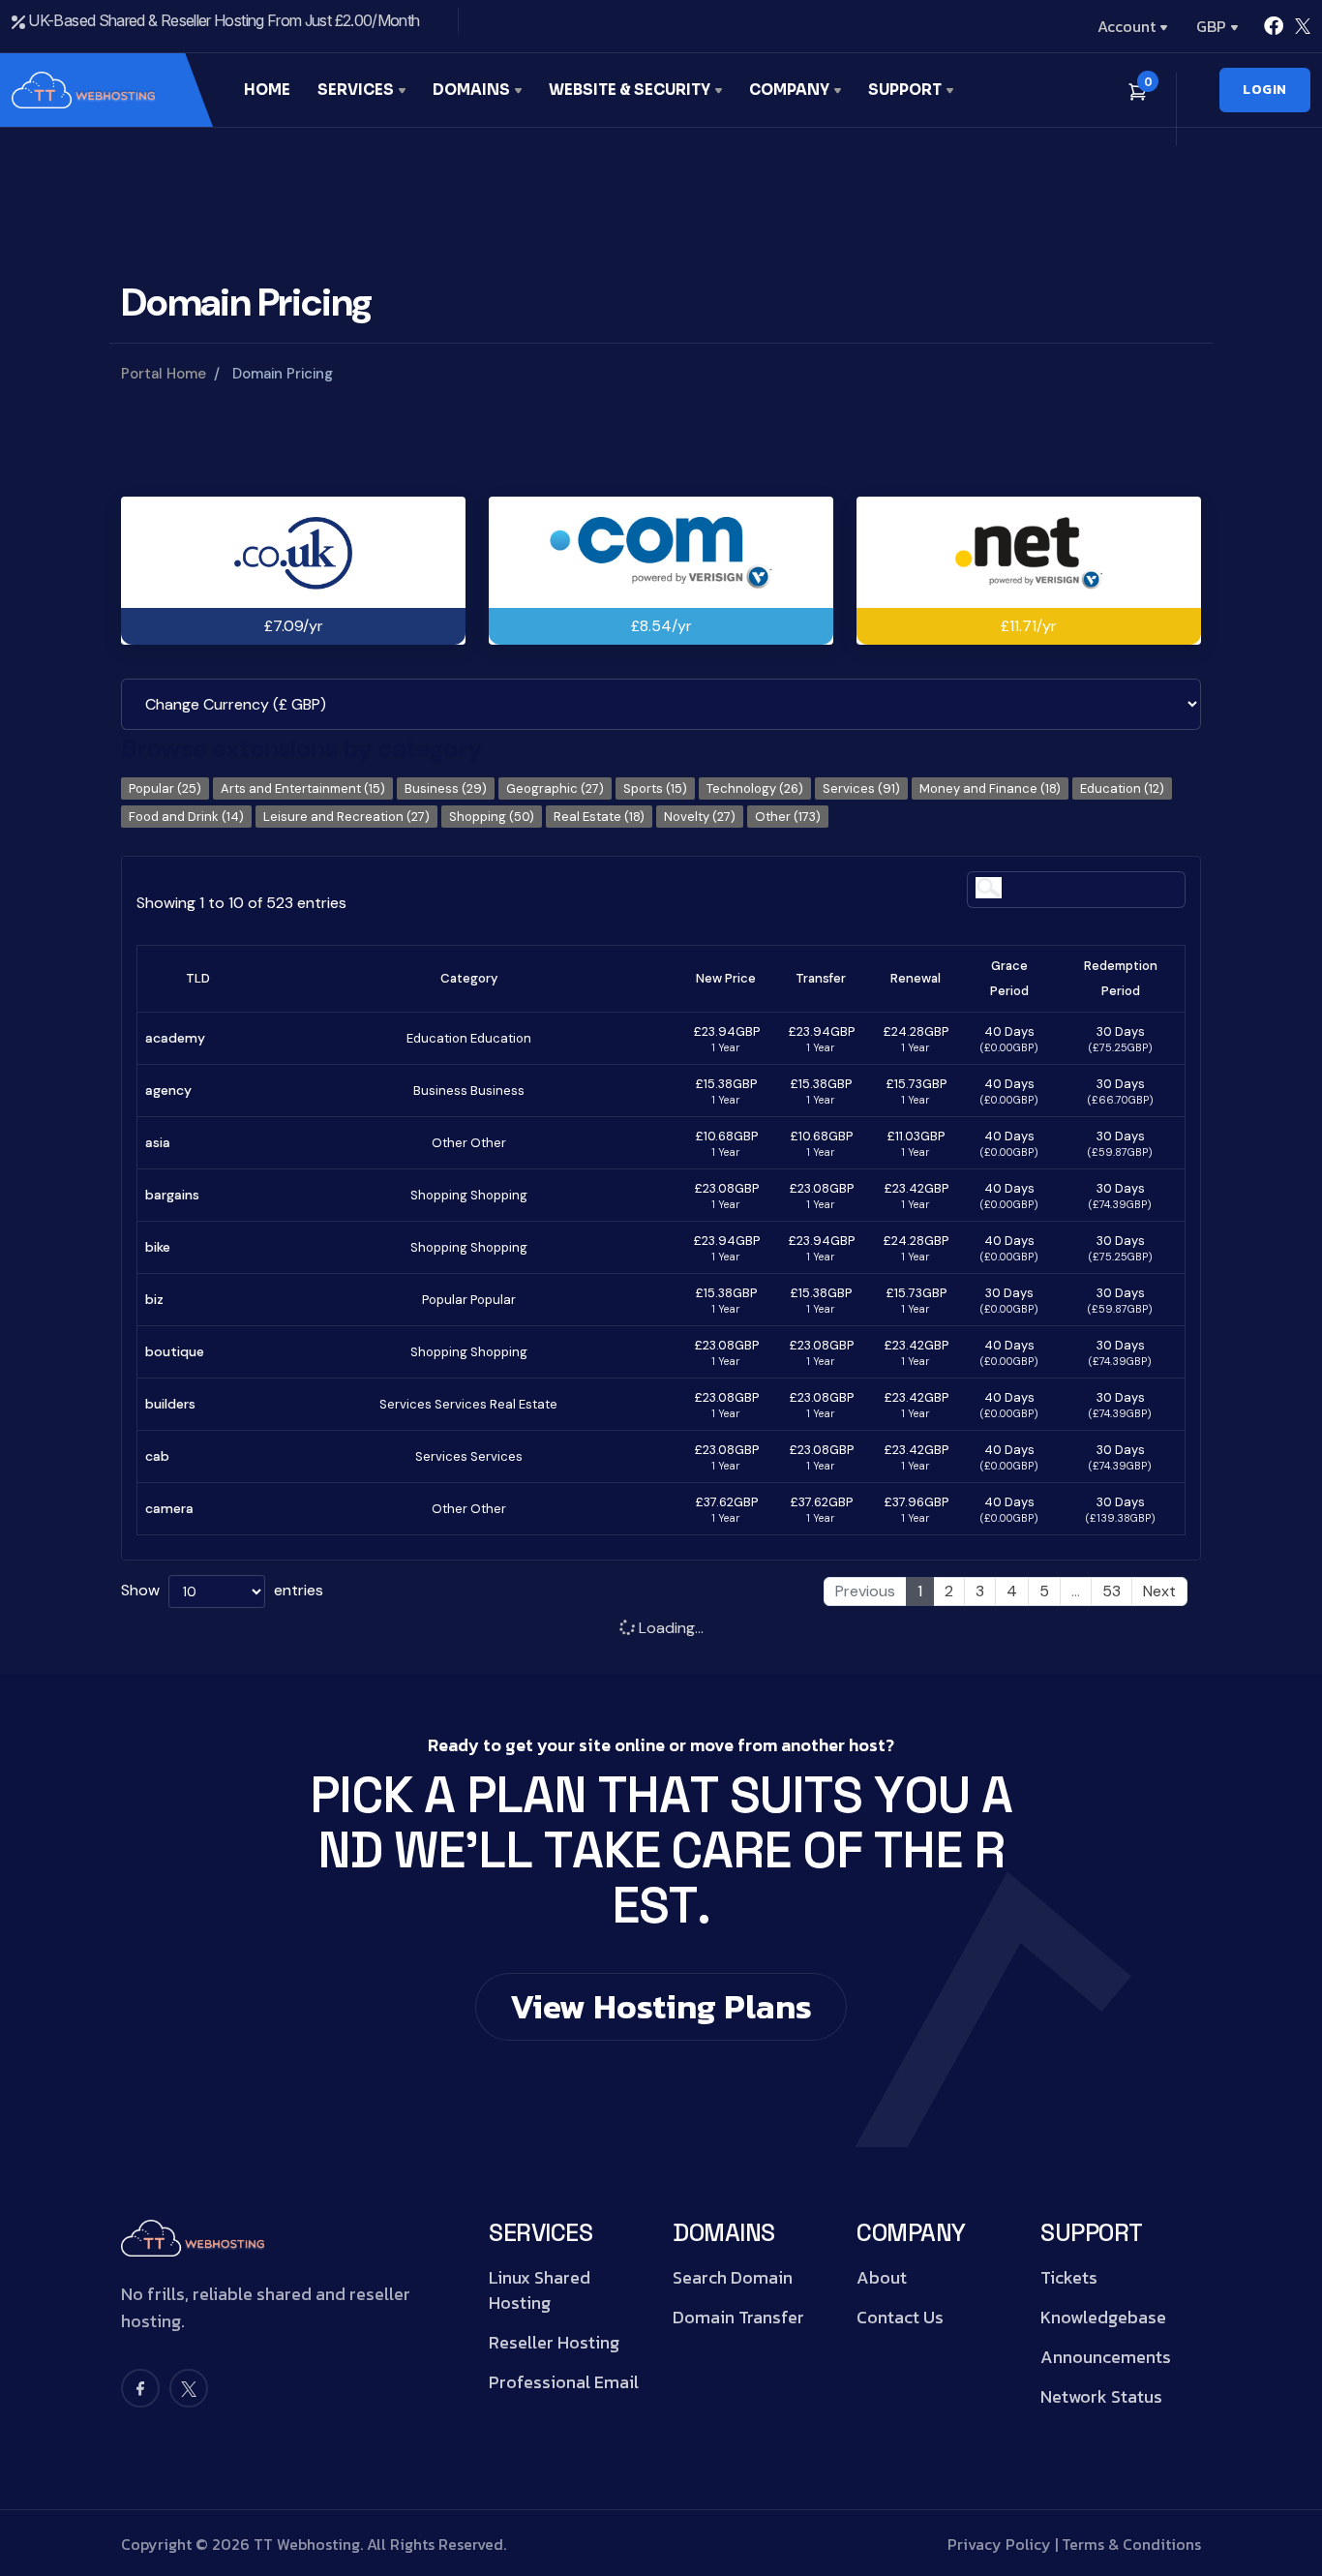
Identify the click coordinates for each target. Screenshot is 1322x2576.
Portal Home (164, 374)
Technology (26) (755, 788)
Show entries (222, 1590)
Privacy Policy (999, 2544)
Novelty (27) (700, 817)
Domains (473, 90)
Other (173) (788, 817)
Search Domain (733, 2278)
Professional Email (564, 2382)
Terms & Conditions (1131, 2544)
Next (1159, 1591)
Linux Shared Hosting (540, 2290)
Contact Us (900, 2318)
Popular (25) (165, 788)
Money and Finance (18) (990, 788)
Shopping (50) (492, 817)
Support (906, 90)
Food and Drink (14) (186, 817)
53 (1112, 1591)
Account (1127, 26)
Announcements (1106, 2357)
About (882, 2278)
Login (1265, 90)
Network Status (1101, 2397)
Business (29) (446, 788)
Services (357, 90)
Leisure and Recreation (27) (346, 817)
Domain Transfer (738, 2318)
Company (791, 90)
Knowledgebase (1103, 2318)
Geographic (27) (555, 788)
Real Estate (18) (599, 817)
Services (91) (861, 788)
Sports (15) (655, 788)
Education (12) (1122, 788)
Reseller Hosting (554, 2343)
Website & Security (631, 90)
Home (267, 90)
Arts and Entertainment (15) (303, 788)
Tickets (1069, 2278)
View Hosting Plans (661, 2006)
